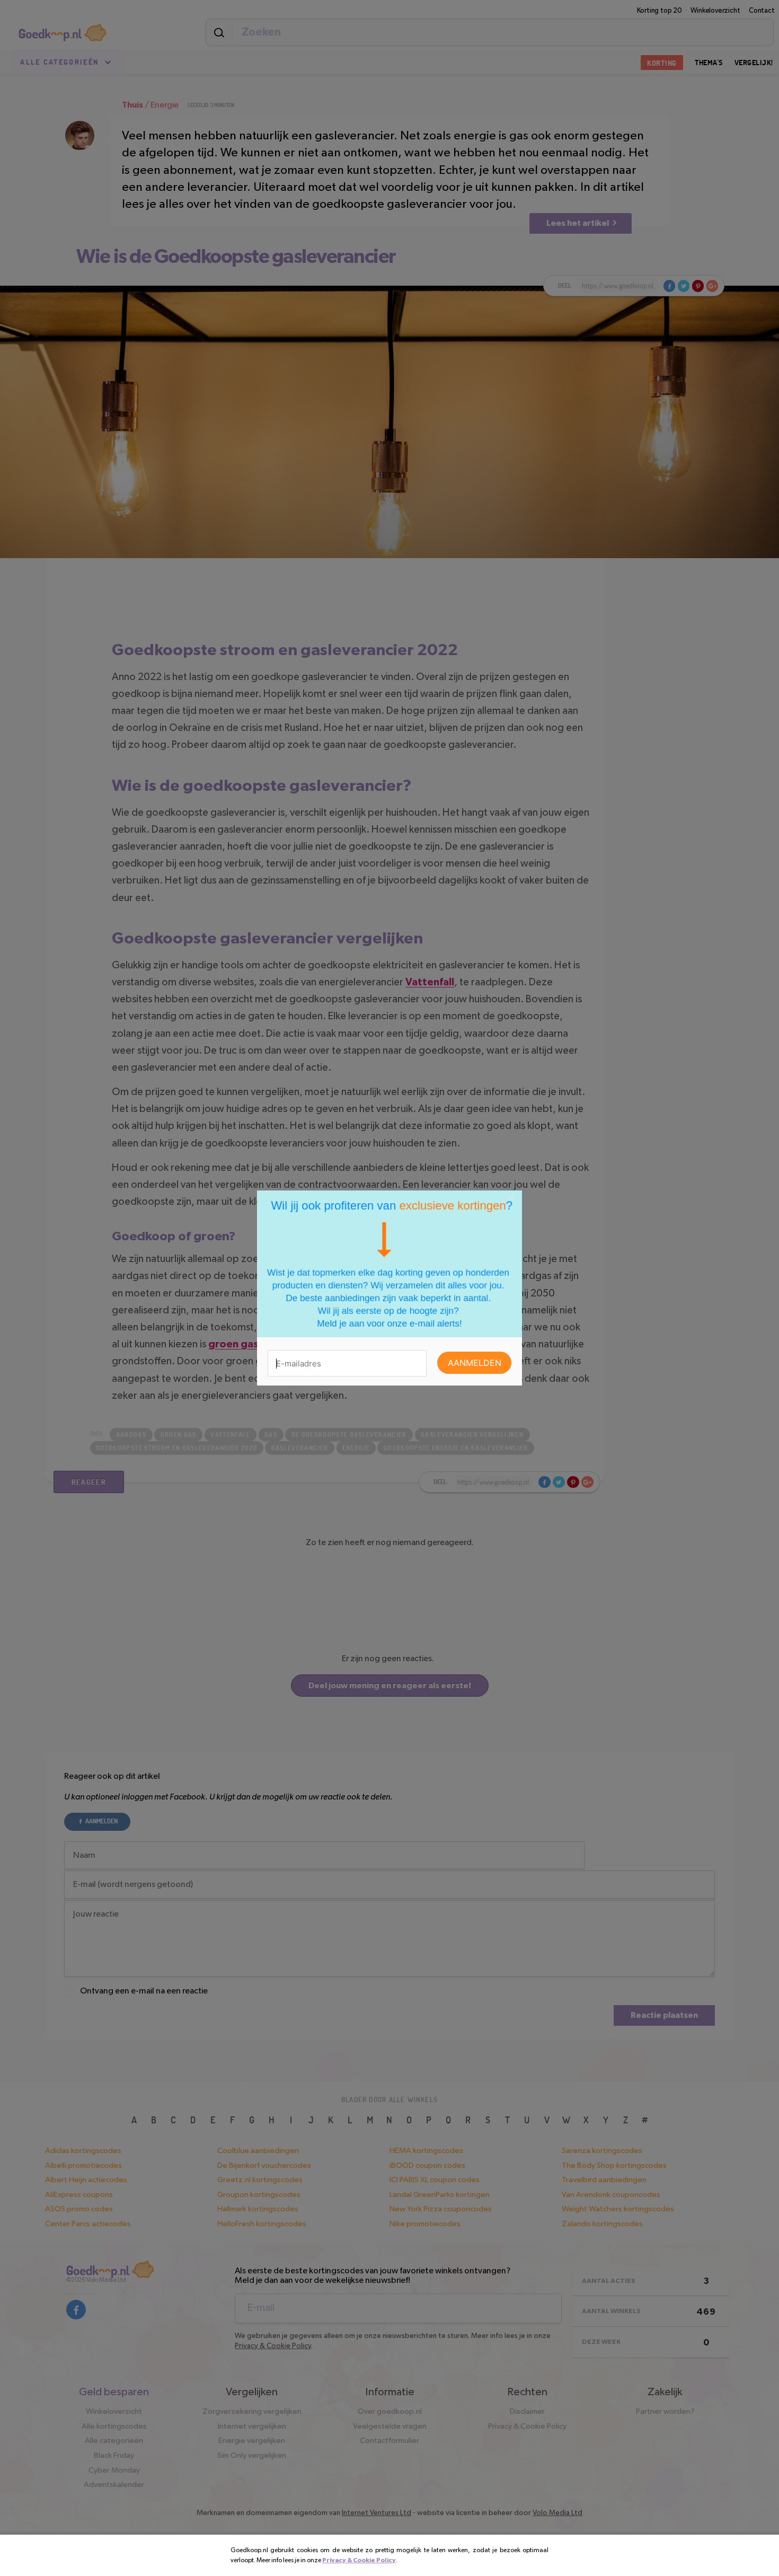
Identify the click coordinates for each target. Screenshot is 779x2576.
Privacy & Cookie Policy (359, 2560)
